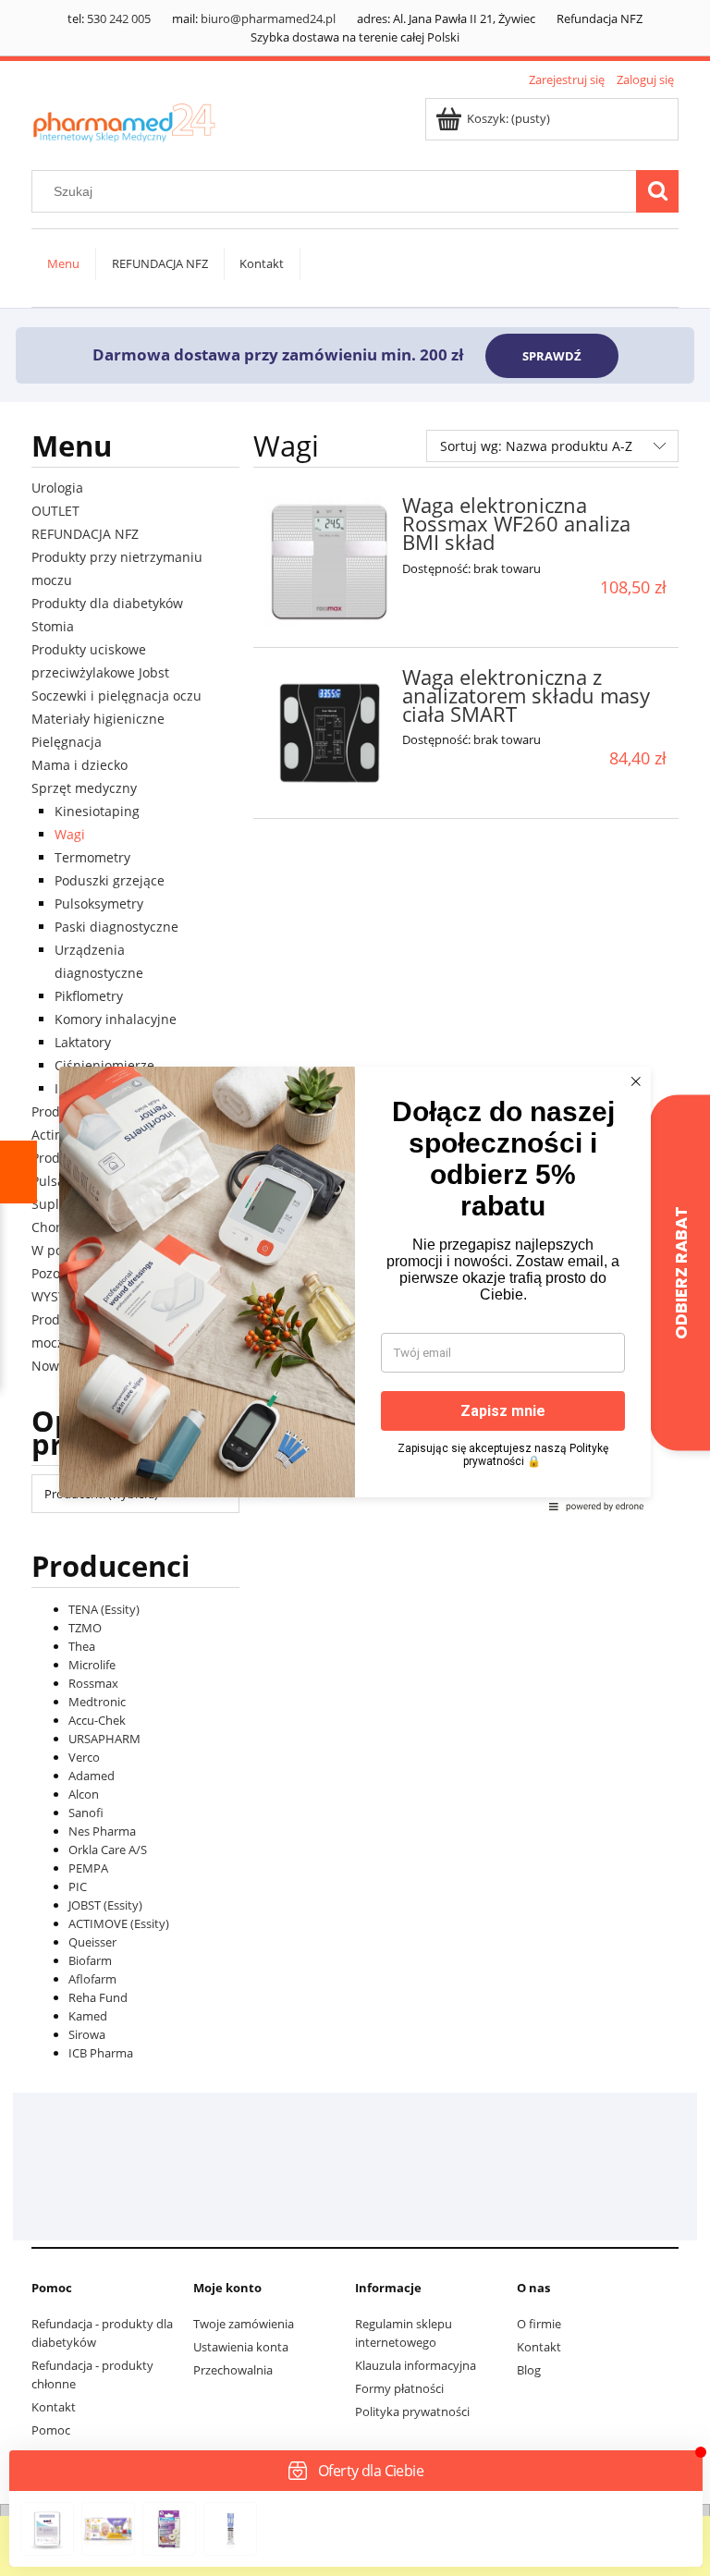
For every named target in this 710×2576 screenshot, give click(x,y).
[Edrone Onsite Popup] (355, 1288)
